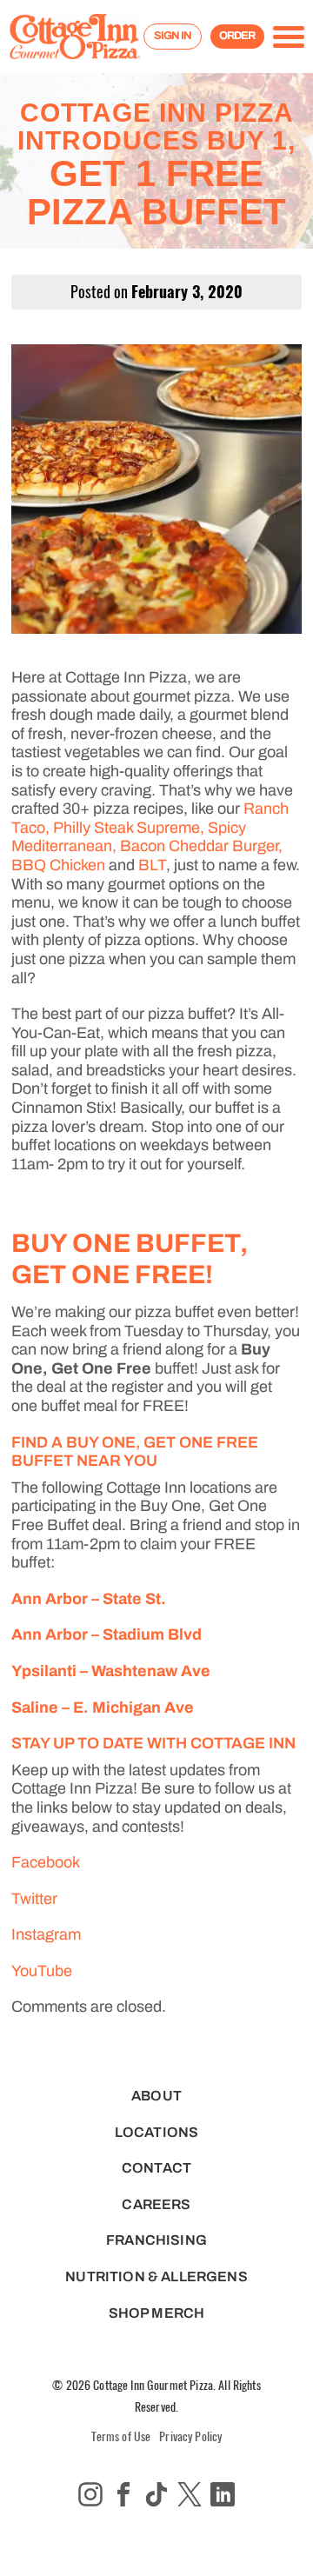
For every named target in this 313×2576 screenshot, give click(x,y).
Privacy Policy (190, 2436)
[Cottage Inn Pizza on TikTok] (156, 2494)
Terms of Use (121, 2436)
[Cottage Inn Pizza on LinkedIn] (223, 2494)
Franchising (156, 2240)
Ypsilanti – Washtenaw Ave (111, 1671)
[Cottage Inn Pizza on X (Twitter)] (190, 2494)
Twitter (36, 1899)
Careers (156, 2204)
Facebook (46, 1862)
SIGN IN (173, 36)
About (156, 2096)
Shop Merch (157, 2313)
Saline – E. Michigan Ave (103, 1707)
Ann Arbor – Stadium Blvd (107, 1634)
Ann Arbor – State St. (89, 1599)
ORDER (237, 36)
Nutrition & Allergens (156, 2276)
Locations (156, 2132)
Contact (156, 2168)
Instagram (46, 1934)
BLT (152, 865)
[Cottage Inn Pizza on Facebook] (123, 2494)
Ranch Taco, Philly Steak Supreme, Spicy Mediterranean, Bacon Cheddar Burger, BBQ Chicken (150, 837)
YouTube (42, 1971)
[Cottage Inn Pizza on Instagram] (90, 2494)
